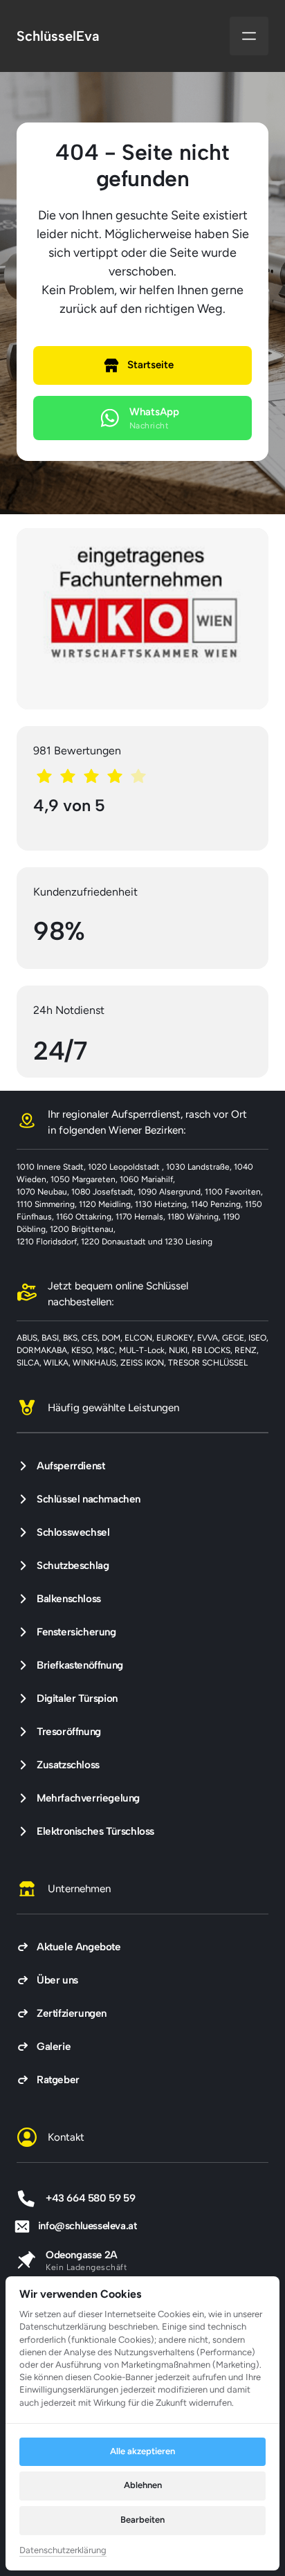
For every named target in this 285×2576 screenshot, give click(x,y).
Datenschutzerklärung (63, 2551)
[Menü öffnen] (249, 36)
